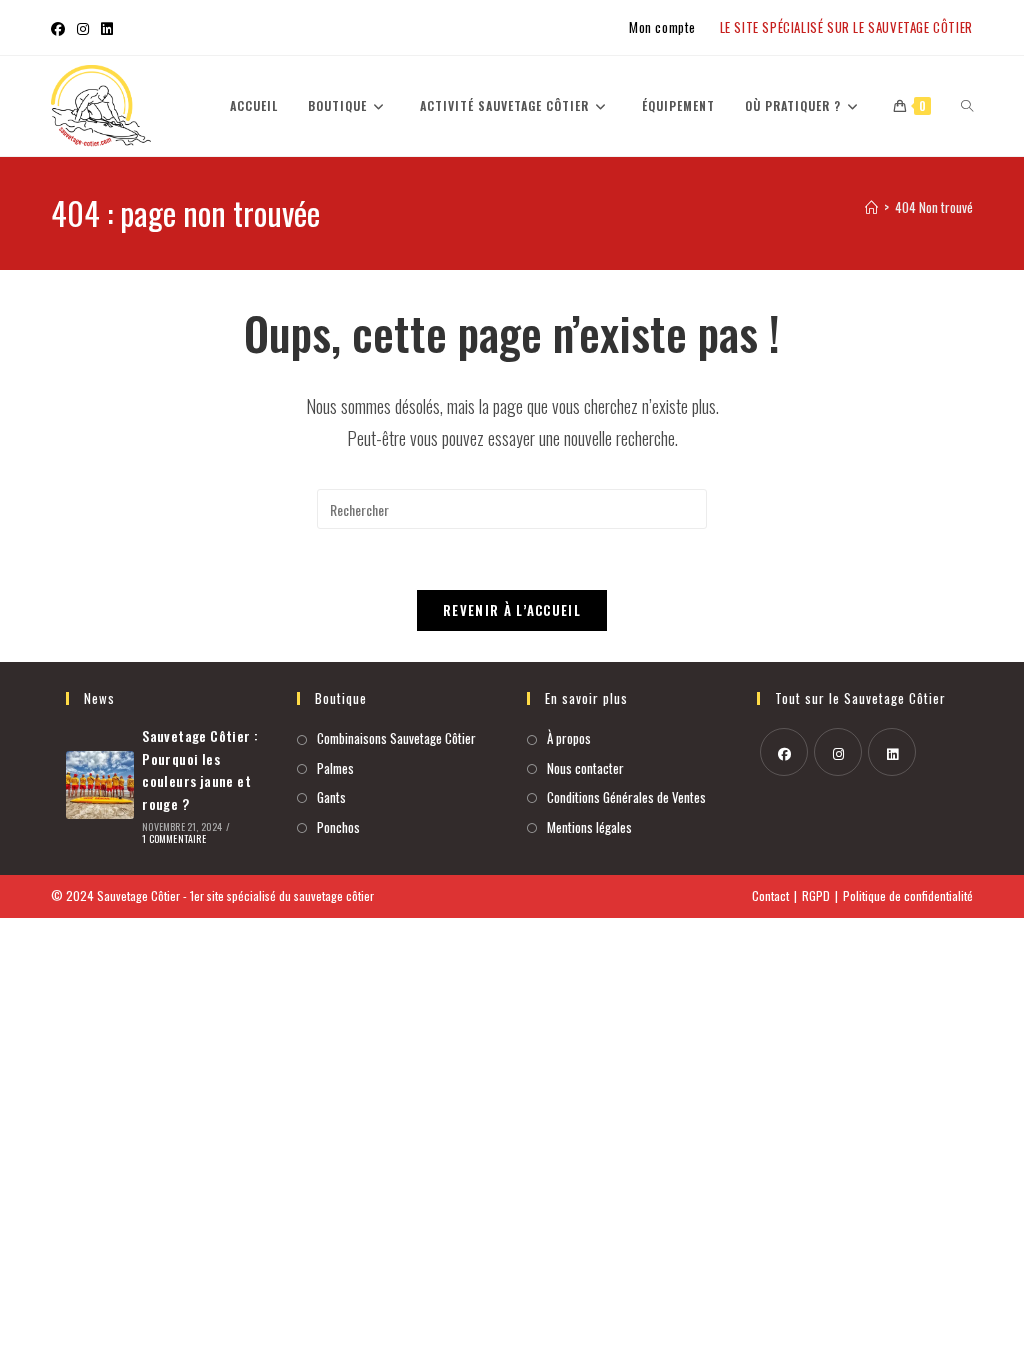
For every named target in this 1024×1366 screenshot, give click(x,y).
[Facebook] (784, 752)
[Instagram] (838, 752)
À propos (569, 738)
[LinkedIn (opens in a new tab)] (107, 28)
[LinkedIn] (892, 752)
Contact (770, 895)
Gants (331, 797)
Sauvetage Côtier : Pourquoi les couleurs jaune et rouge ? (200, 769)
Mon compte (662, 27)
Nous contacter (585, 768)
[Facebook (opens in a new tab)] (61, 28)
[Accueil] (871, 207)
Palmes (335, 768)
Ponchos (338, 827)
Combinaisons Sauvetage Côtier (396, 738)
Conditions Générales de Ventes (626, 797)
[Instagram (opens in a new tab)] (83, 28)
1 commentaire (174, 838)
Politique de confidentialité (908, 895)
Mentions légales (589, 827)
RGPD (816, 895)
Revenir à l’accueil (512, 610)
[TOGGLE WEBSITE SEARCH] (967, 106)
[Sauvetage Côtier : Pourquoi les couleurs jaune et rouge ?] (100, 785)
